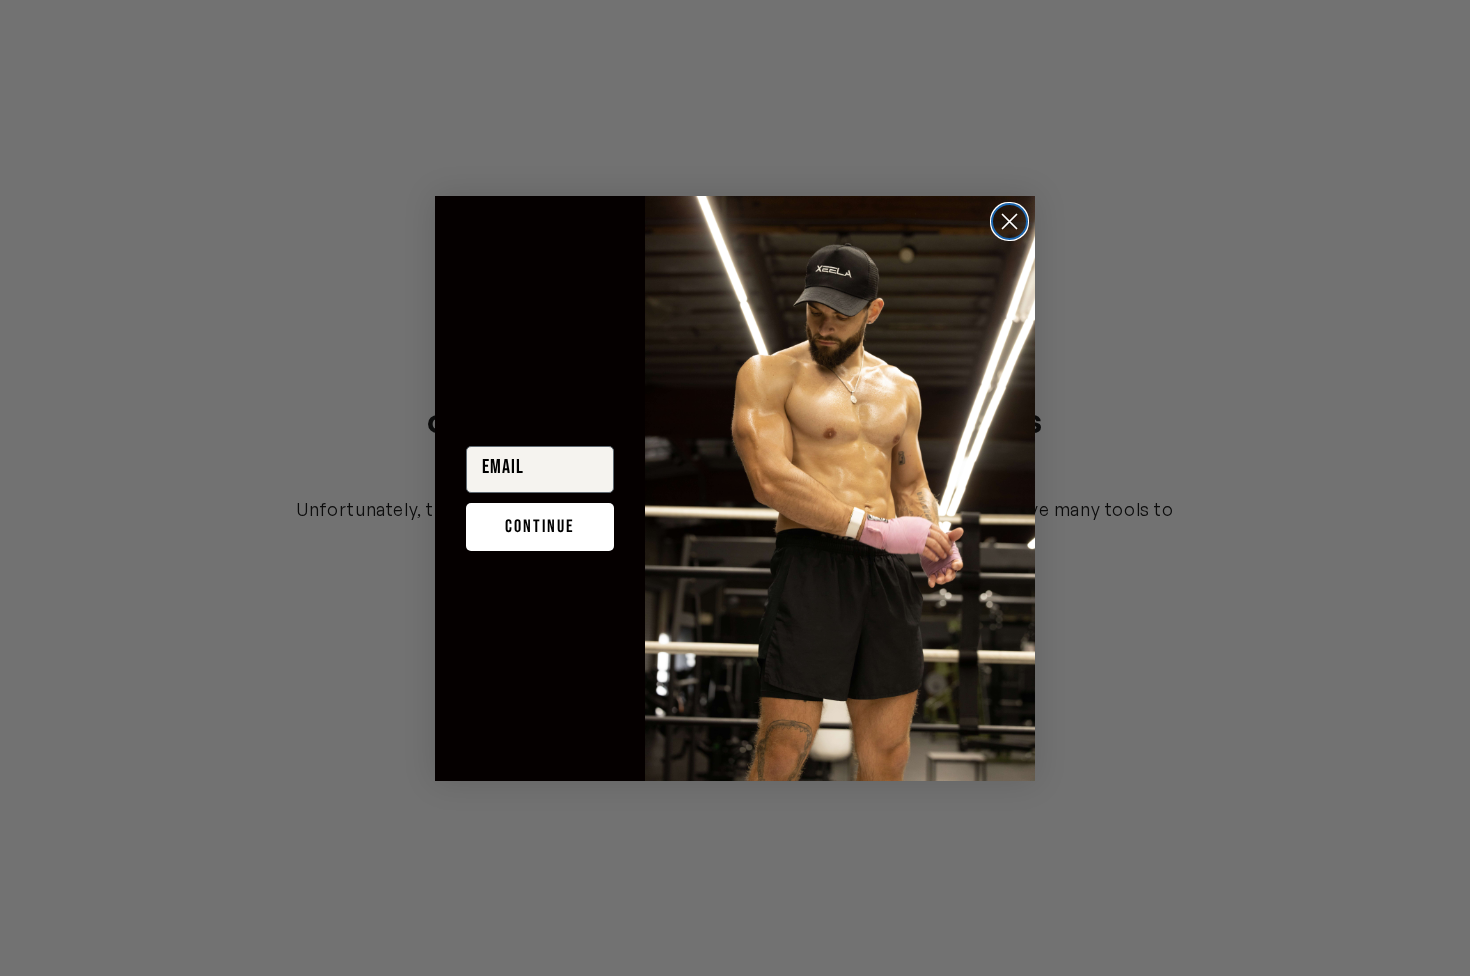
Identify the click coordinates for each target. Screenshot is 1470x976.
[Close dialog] (1009, 221)
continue (540, 526)
